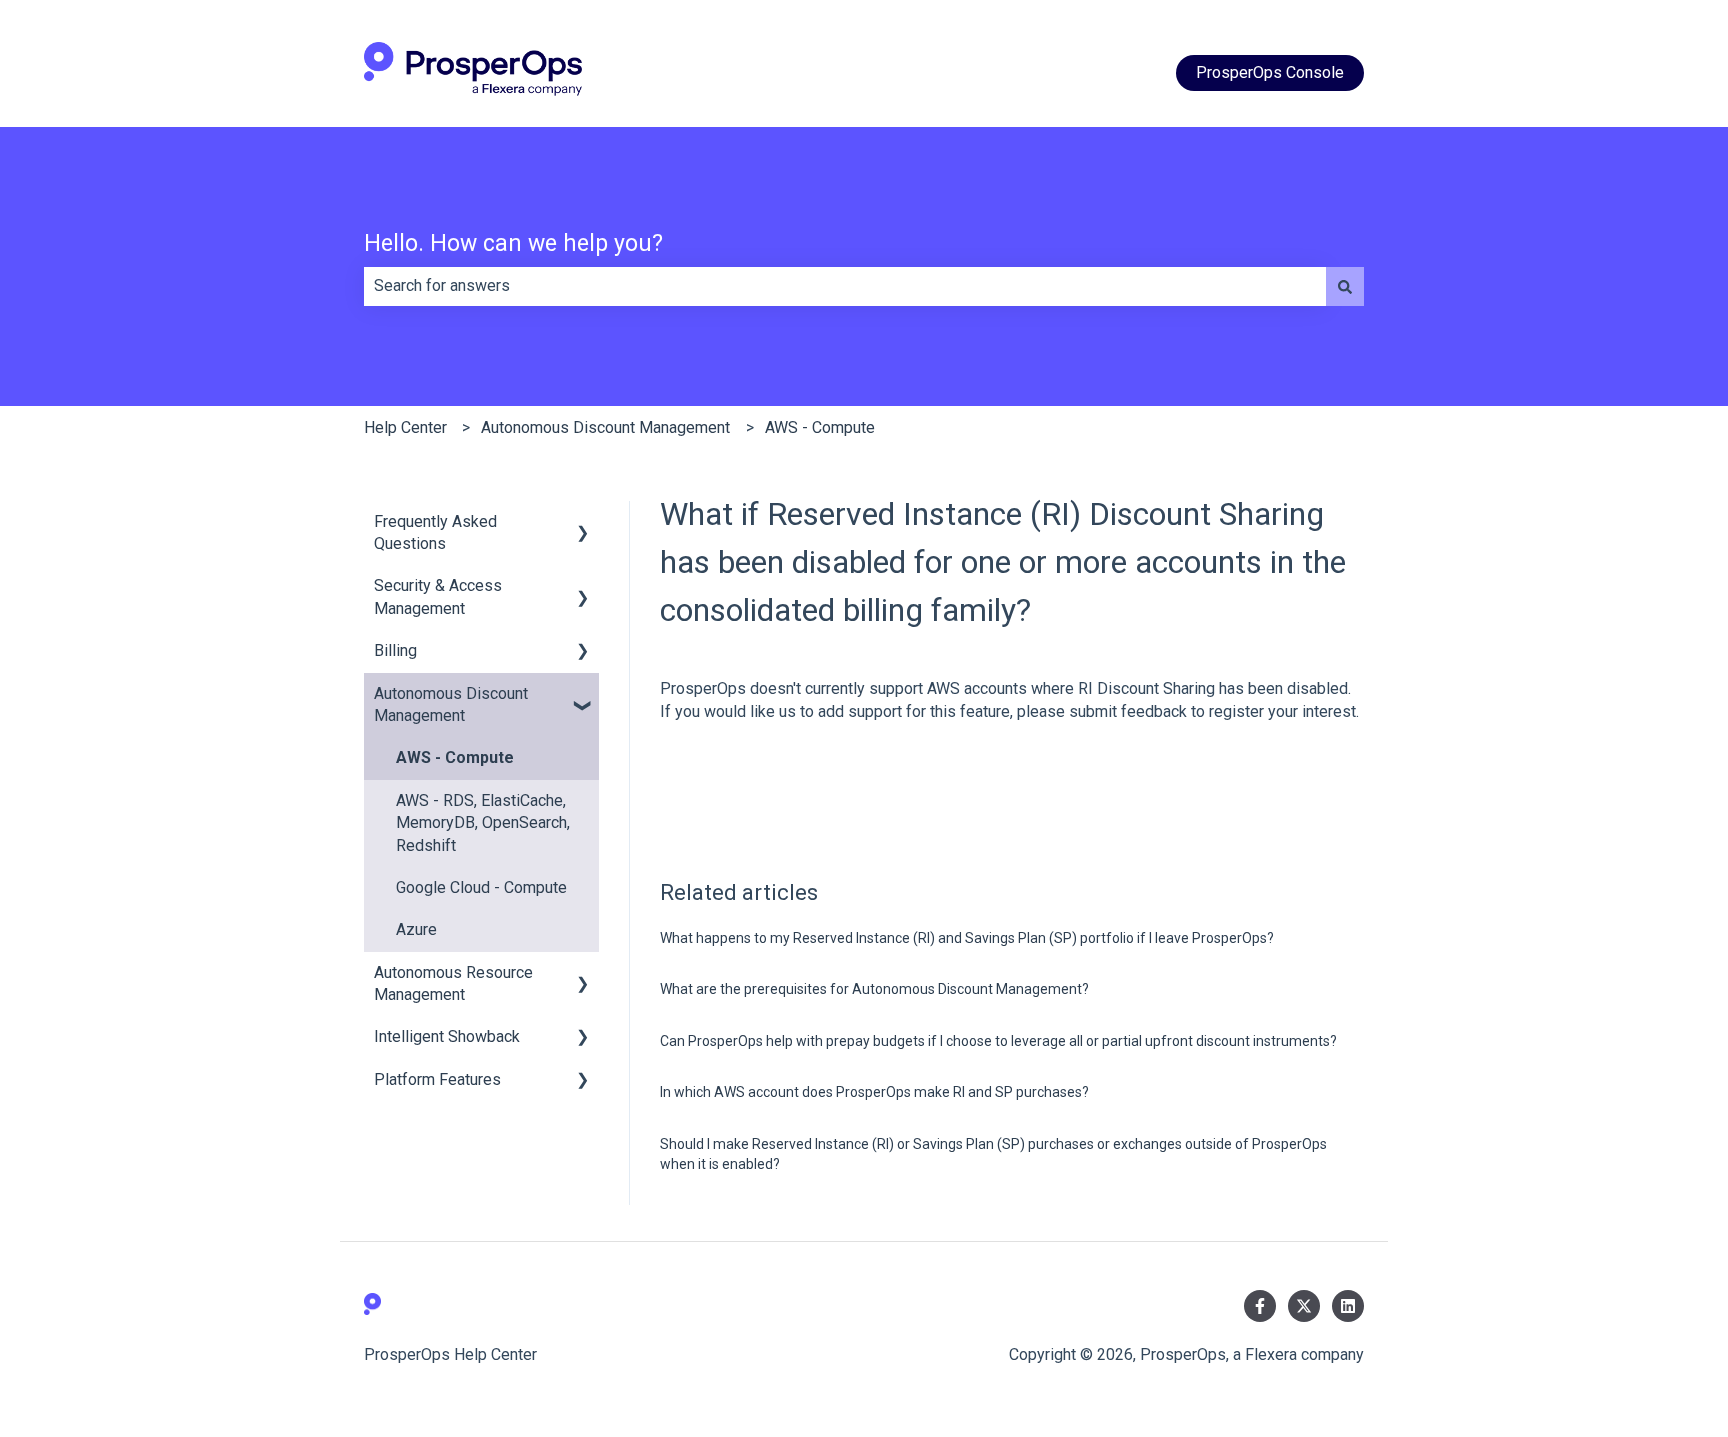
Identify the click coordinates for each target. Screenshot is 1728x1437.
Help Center (405, 427)
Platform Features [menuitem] (437, 1079)
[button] (583, 523)
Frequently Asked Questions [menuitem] (435, 532)
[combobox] (845, 286)
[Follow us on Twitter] (1304, 1306)
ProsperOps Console (1270, 72)
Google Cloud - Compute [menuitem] (481, 887)
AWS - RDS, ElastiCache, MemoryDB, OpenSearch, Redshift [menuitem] (483, 823)
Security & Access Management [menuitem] (438, 596)
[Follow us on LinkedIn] (1348, 1306)
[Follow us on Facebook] (1260, 1306)
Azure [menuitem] (416, 929)
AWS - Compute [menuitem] (455, 757)
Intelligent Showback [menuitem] (447, 1036)
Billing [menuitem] (395, 650)
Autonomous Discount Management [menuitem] (451, 704)
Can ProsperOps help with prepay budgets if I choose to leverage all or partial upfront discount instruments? (998, 1041)
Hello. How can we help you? (513, 243)
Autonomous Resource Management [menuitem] (453, 983)
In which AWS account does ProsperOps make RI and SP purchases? (874, 1092)
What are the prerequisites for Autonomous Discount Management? (874, 989)
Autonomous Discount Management (605, 427)
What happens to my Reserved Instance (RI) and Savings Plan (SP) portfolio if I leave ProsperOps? (967, 938)
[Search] (1345, 286)
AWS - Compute (820, 427)
